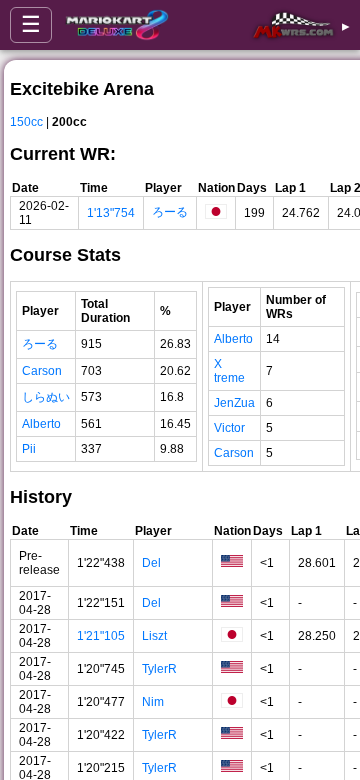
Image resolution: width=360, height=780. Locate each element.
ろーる (170, 212)
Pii (29, 449)
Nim (153, 702)
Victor (229, 428)
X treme (229, 371)
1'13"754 (111, 213)
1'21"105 (101, 636)
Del (151, 563)
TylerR (159, 669)
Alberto (41, 424)
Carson (42, 371)
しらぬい (46, 397)
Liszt (154, 636)
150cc (26, 122)
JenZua (234, 403)
